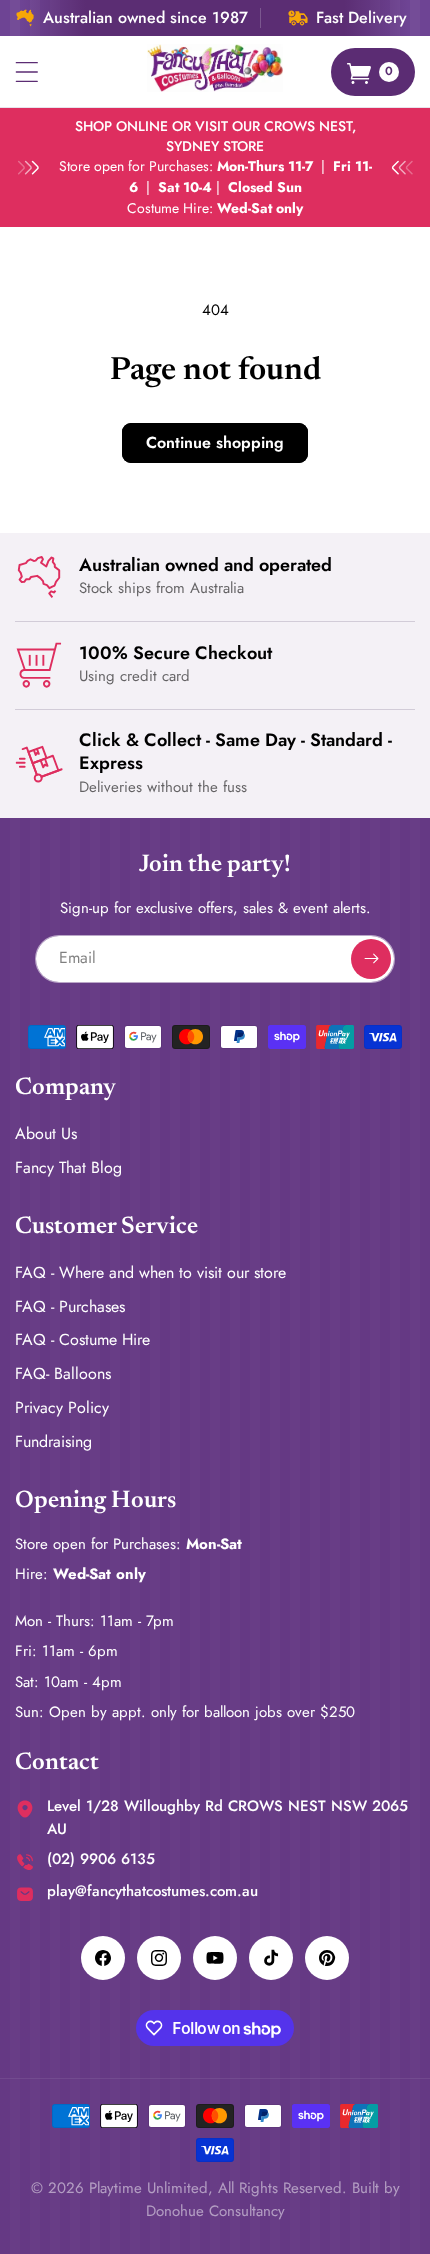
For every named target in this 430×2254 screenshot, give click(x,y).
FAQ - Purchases (70, 1306)
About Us (46, 1133)
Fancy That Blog (68, 1167)
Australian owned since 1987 (145, 18)
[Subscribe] (371, 959)
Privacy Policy (62, 1407)
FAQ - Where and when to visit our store (150, 1272)
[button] (27, 72)
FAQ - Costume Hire (82, 1339)
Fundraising (53, 1441)
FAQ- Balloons (63, 1373)
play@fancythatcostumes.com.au (152, 1891)
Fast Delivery (361, 18)
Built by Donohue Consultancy (273, 2199)
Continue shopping (215, 442)
